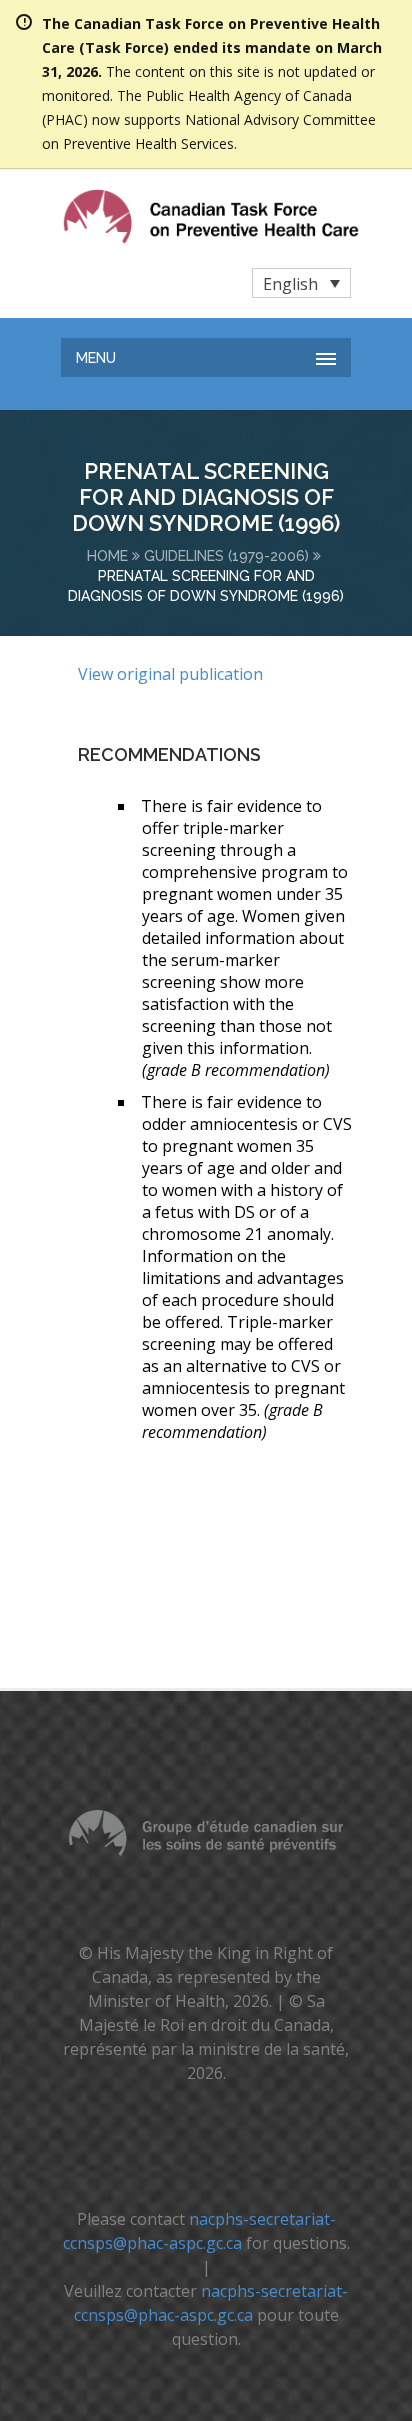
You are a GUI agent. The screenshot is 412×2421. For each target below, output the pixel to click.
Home (107, 556)
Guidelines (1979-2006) (226, 556)
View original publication (170, 674)
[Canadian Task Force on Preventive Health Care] (170, 216)
